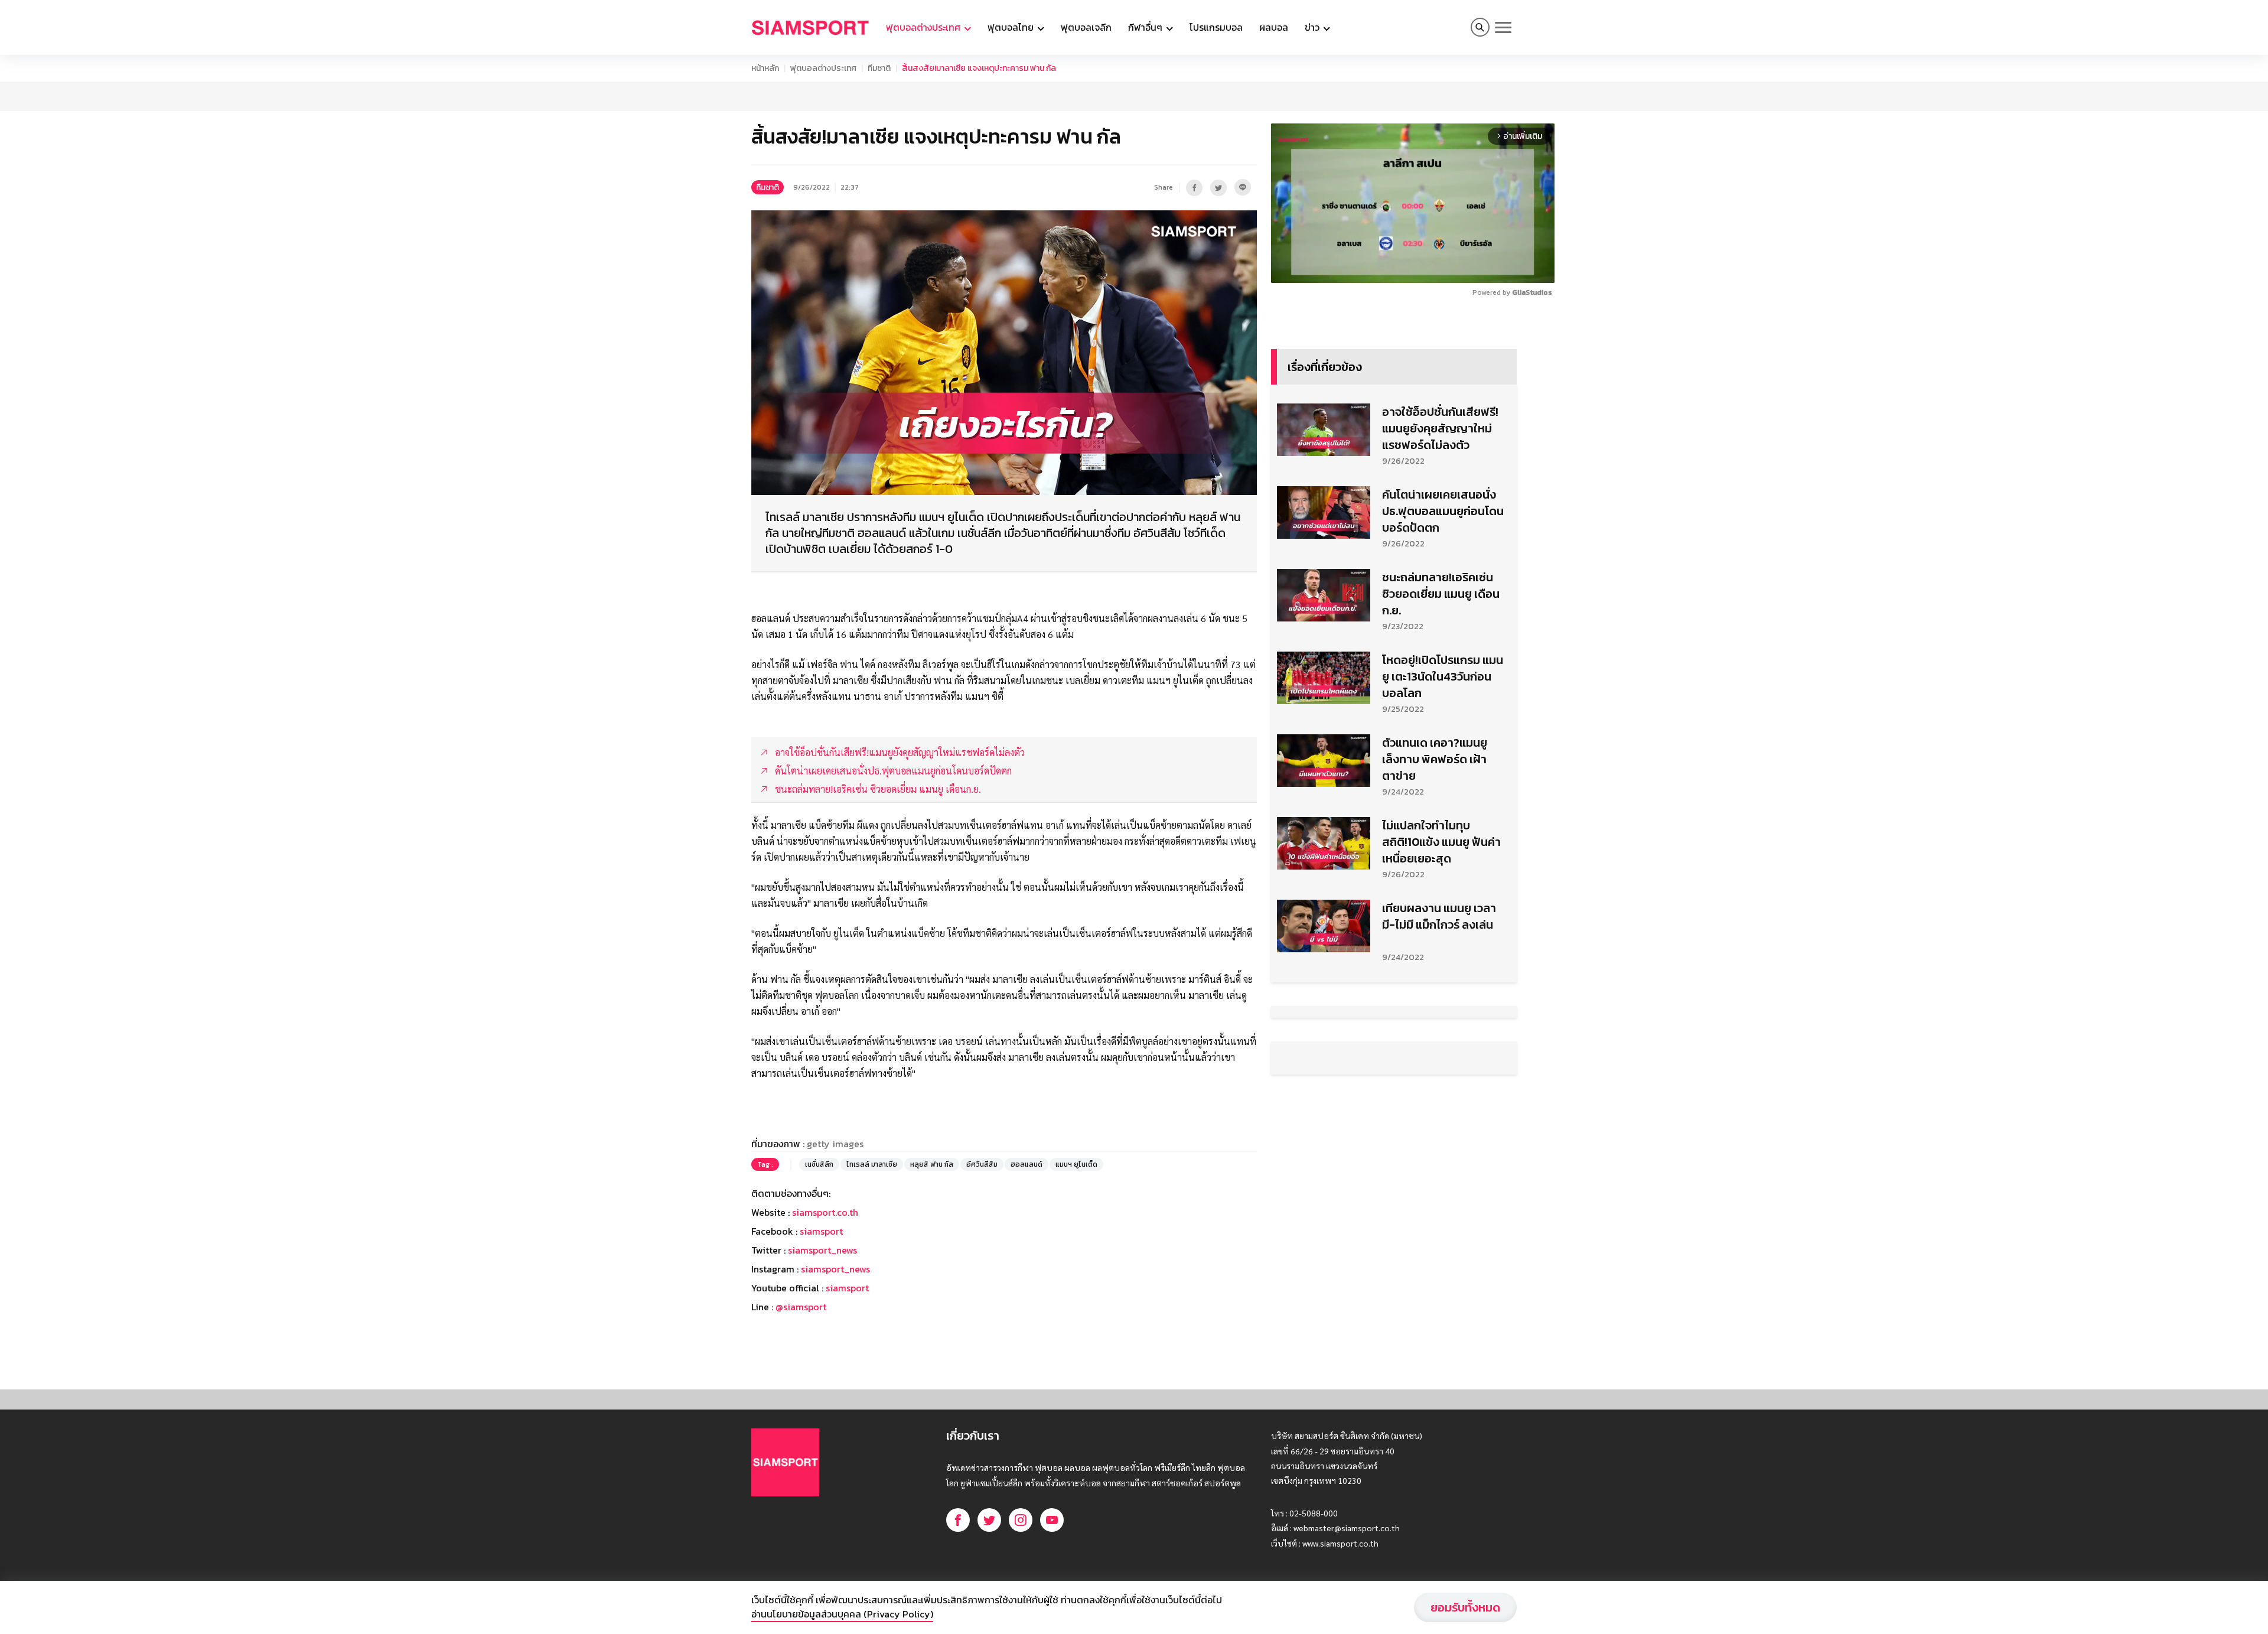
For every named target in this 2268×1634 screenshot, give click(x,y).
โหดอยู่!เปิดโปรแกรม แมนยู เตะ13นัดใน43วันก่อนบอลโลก (1443, 676)
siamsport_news (822, 1250)
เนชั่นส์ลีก (819, 1164)
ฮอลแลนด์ (1027, 1164)
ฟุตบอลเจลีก (1086, 27)
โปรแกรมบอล (1216, 27)
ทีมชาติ (879, 68)
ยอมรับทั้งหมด (1465, 1607)
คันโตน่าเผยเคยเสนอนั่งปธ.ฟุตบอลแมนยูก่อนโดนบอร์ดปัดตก (1443, 511)
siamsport (821, 1231)
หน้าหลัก (765, 68)
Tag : (765, 1164)
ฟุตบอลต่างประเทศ (823, 68)
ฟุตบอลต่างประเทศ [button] (924, 27)
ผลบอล (1274, 27)
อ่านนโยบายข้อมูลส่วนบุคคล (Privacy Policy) (842, 1614)
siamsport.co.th (825, 1212)
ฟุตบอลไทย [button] (1012, 27)
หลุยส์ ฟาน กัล (932, 1164)
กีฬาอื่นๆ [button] (1146, 27)
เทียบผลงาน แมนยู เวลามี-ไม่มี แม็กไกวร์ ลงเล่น (1439, 916)
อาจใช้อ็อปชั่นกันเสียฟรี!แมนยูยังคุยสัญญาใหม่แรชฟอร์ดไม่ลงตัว (1440, 428)
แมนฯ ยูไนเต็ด (1076, 1164)
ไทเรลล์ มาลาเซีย (872, 1164)
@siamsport (801, 1307)
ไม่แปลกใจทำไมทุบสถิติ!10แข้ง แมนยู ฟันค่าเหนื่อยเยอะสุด (1441, 842)
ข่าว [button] (1313, 27)
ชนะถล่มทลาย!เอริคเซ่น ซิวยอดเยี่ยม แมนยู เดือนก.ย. (1441, 594)
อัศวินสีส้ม (982, 1164)
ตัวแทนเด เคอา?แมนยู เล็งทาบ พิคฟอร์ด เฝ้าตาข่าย (1435, 759)
